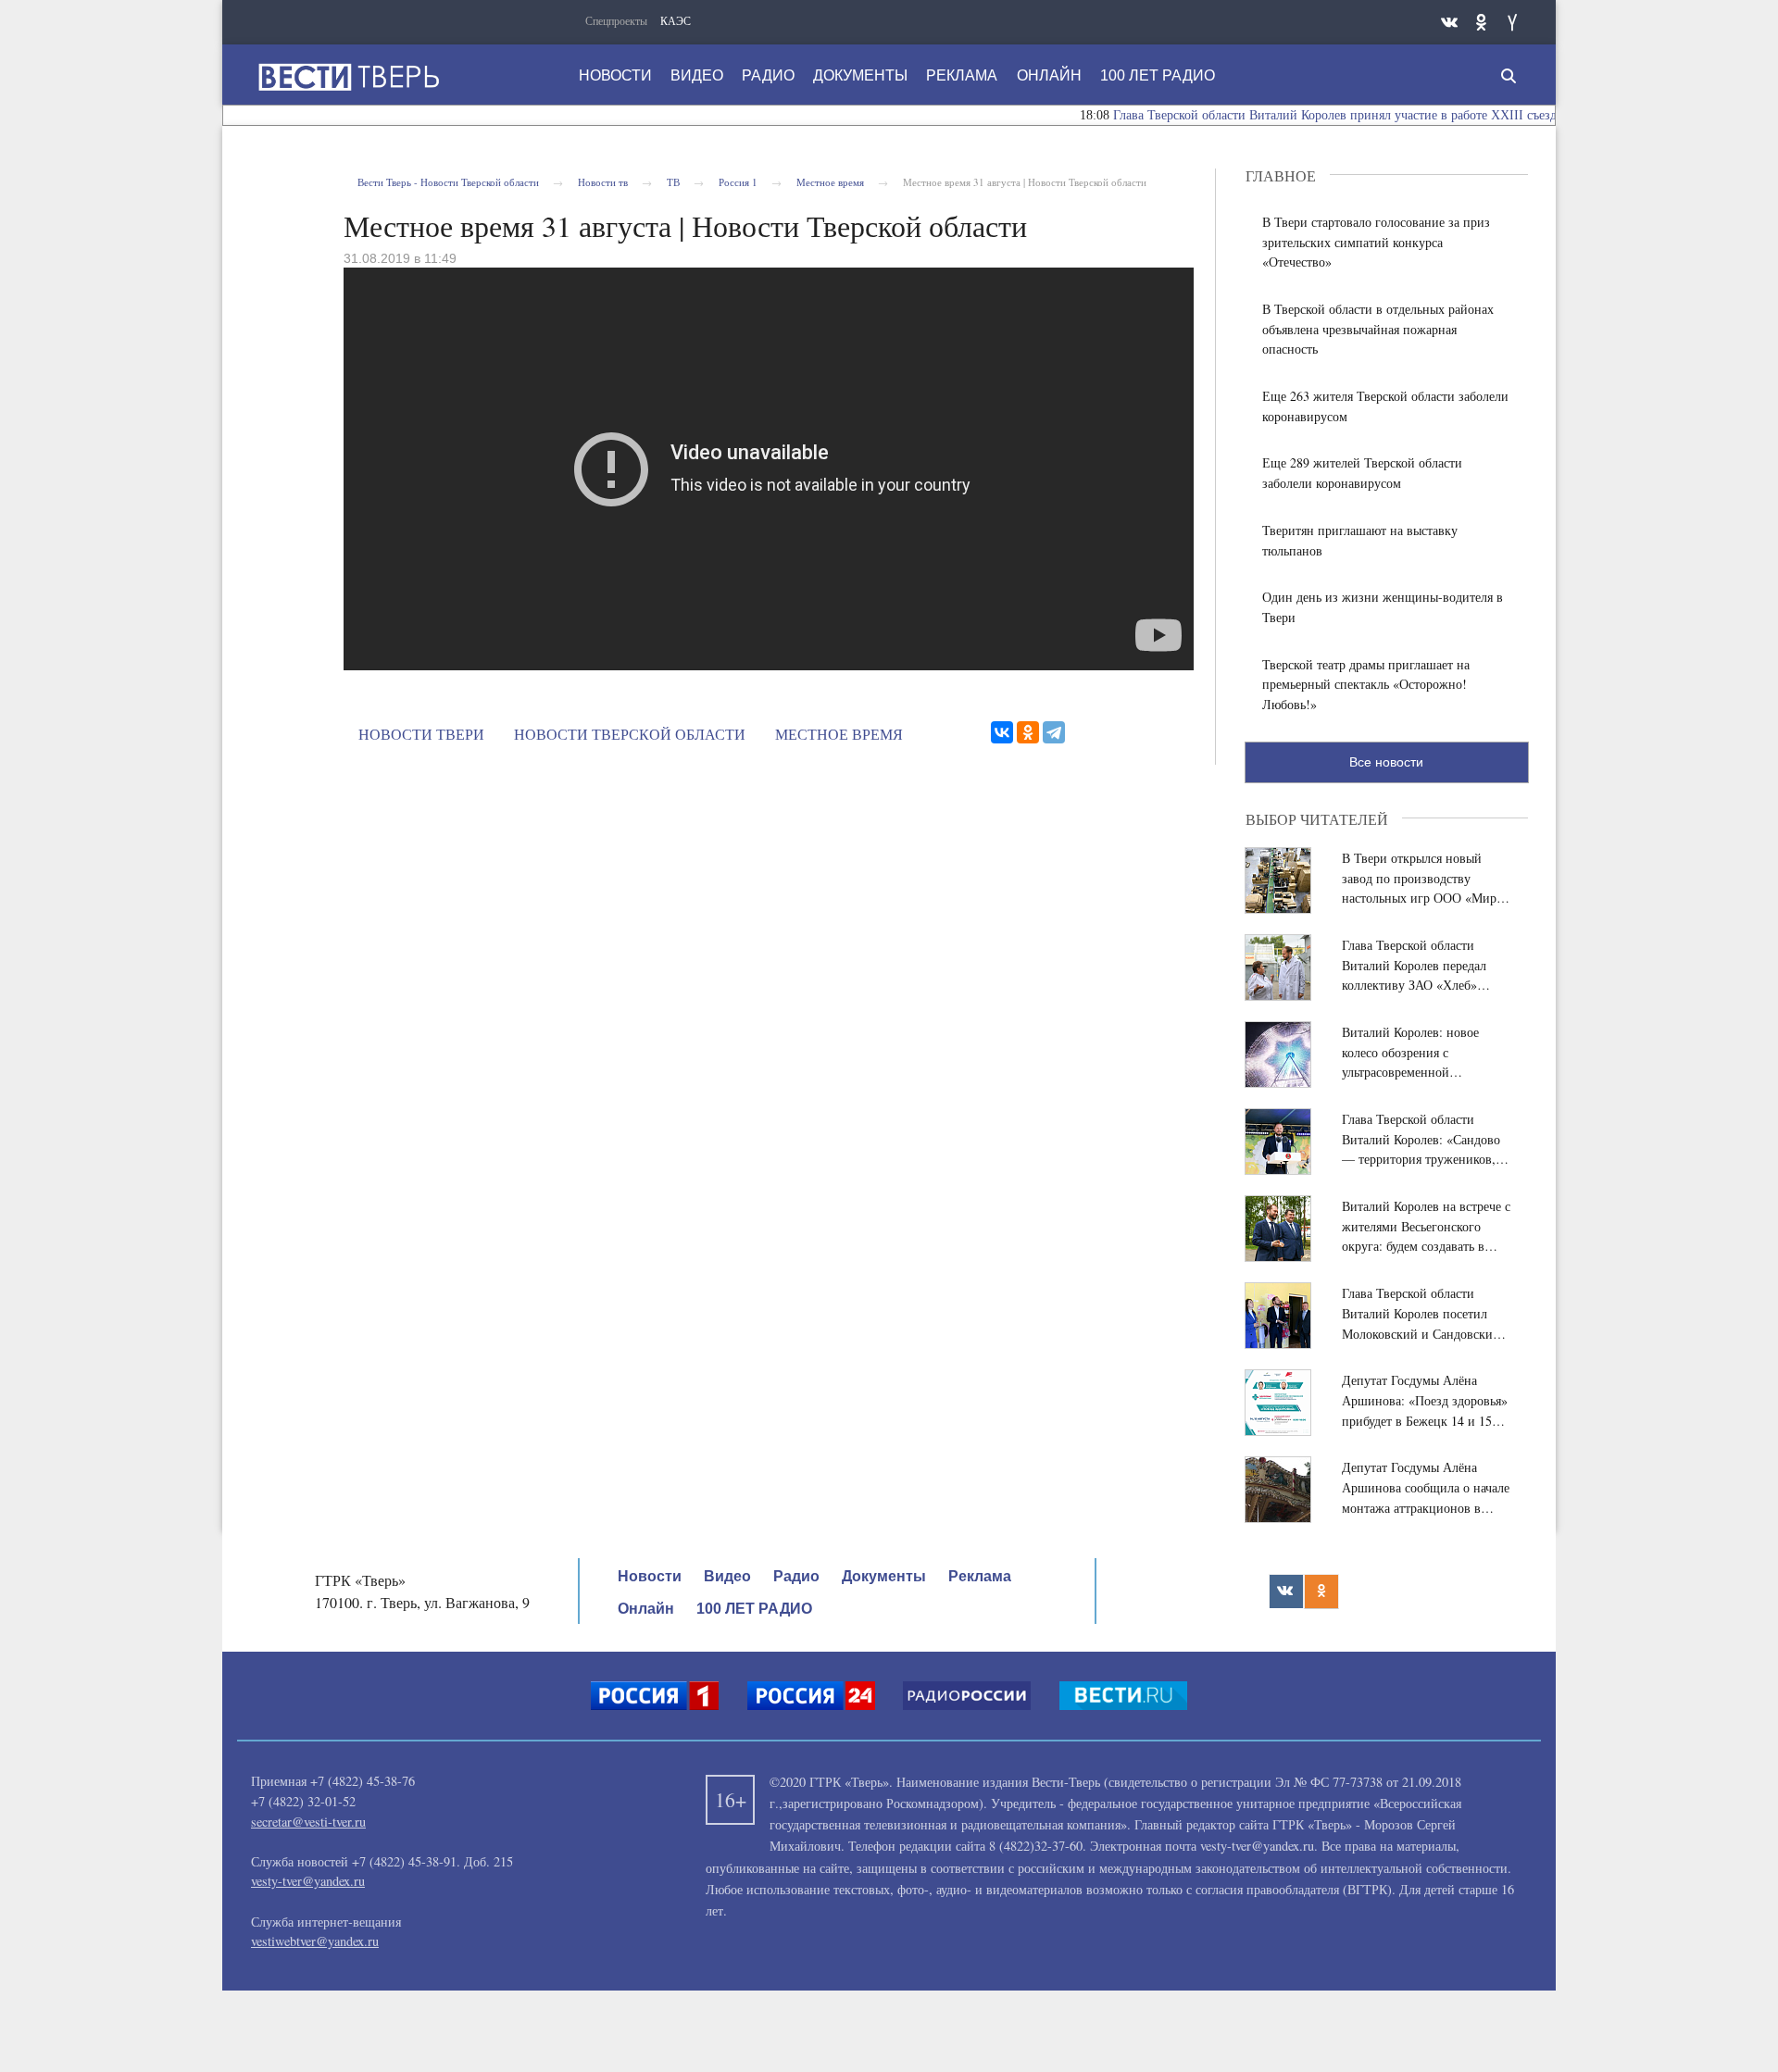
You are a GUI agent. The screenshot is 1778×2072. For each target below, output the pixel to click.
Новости (615, 75)
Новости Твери (421, 734)
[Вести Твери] (348, 77)
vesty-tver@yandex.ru (308, 1881)
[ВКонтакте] (1002, 732)
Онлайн (1049, 75)
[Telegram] (1054, 732)
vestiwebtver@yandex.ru (315, 1941)
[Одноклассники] (1028, 732)
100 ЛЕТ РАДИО (1158, 75)
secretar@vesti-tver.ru (308, 1822)
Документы (860, 75)
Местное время (839, 734)
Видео (697, 75)
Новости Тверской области (630, 734)
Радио (768, 75)
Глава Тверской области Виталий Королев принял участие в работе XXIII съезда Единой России (1352, 115)
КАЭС (676, 20)
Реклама (962, 75)
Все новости (1386, 762)
